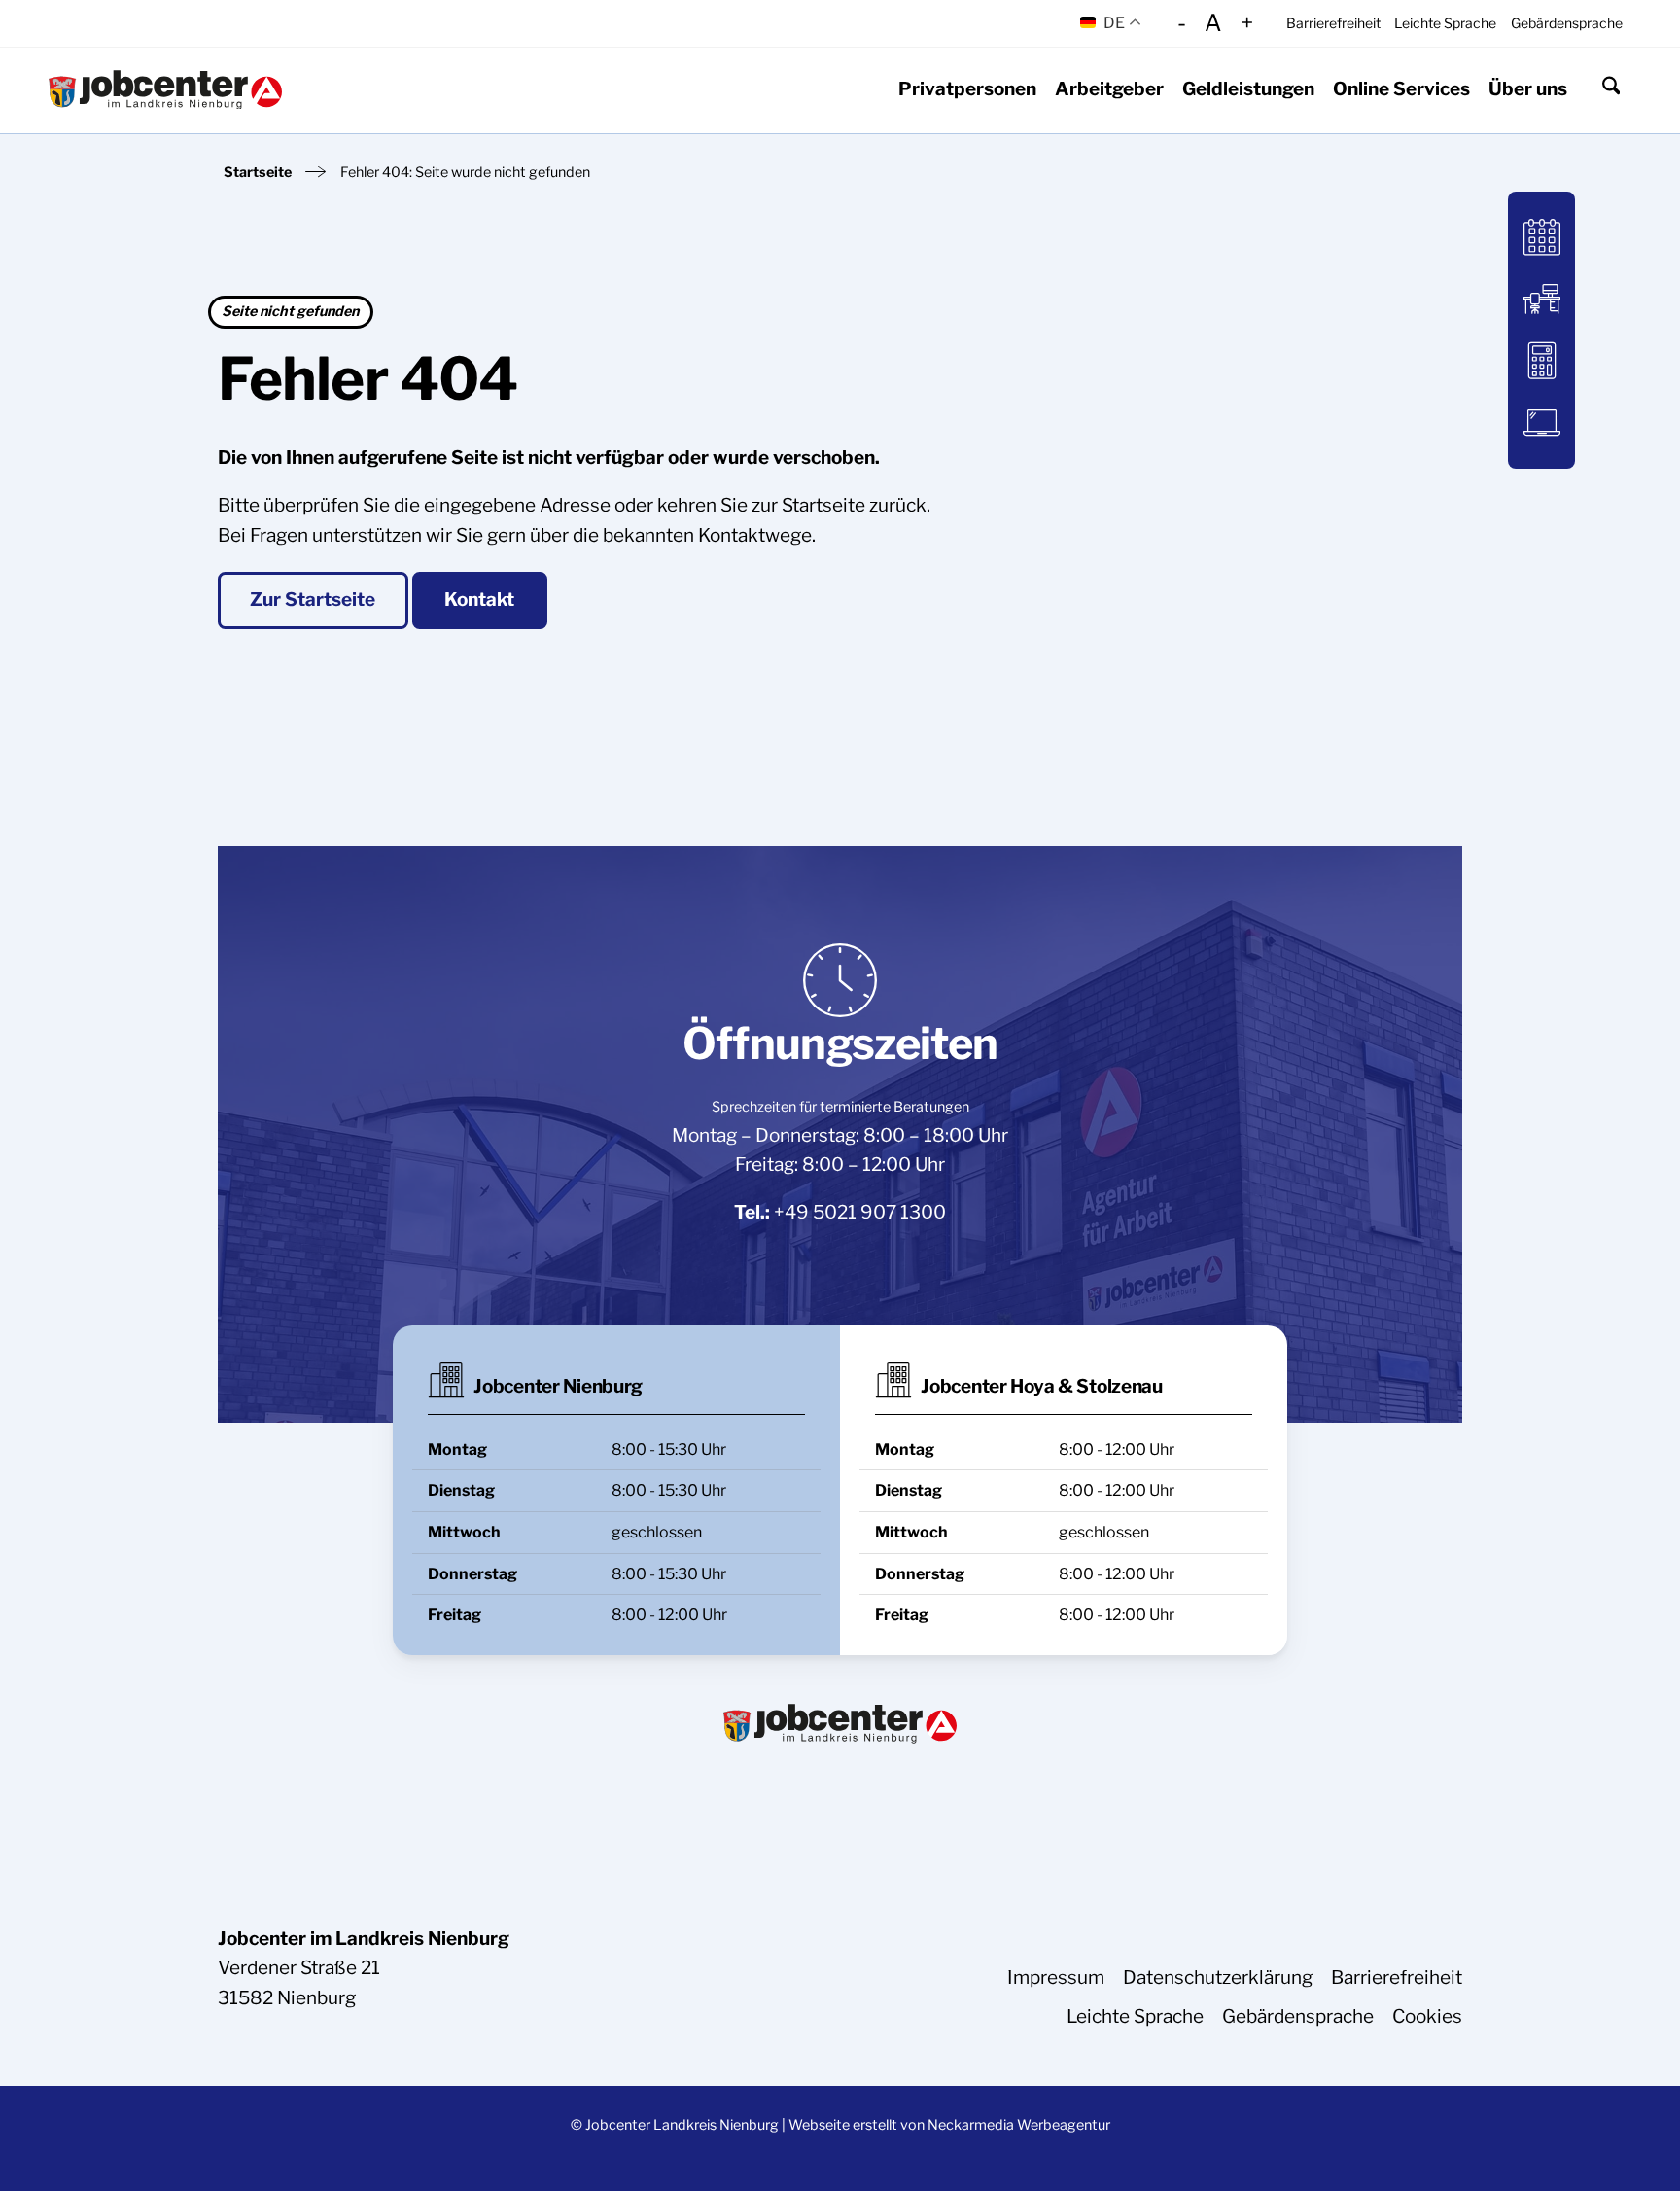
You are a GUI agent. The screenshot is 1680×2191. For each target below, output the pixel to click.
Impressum (1056, 1978)
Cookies (1427, 2016)
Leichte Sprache (1445, 23)
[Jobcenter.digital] (1541, 423)
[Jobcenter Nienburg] (165, 90)
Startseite (258, 172)
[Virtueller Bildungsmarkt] (1541, 299)
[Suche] (1611, 89)
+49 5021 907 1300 (860, 1212)
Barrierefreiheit (1333, 23)
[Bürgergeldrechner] (1541, 360)
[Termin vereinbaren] (1541, 238)
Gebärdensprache (1567, 23)
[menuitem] (1333, 23)
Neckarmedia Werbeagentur (1019, 2125)
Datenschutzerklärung (1218, 1978)
